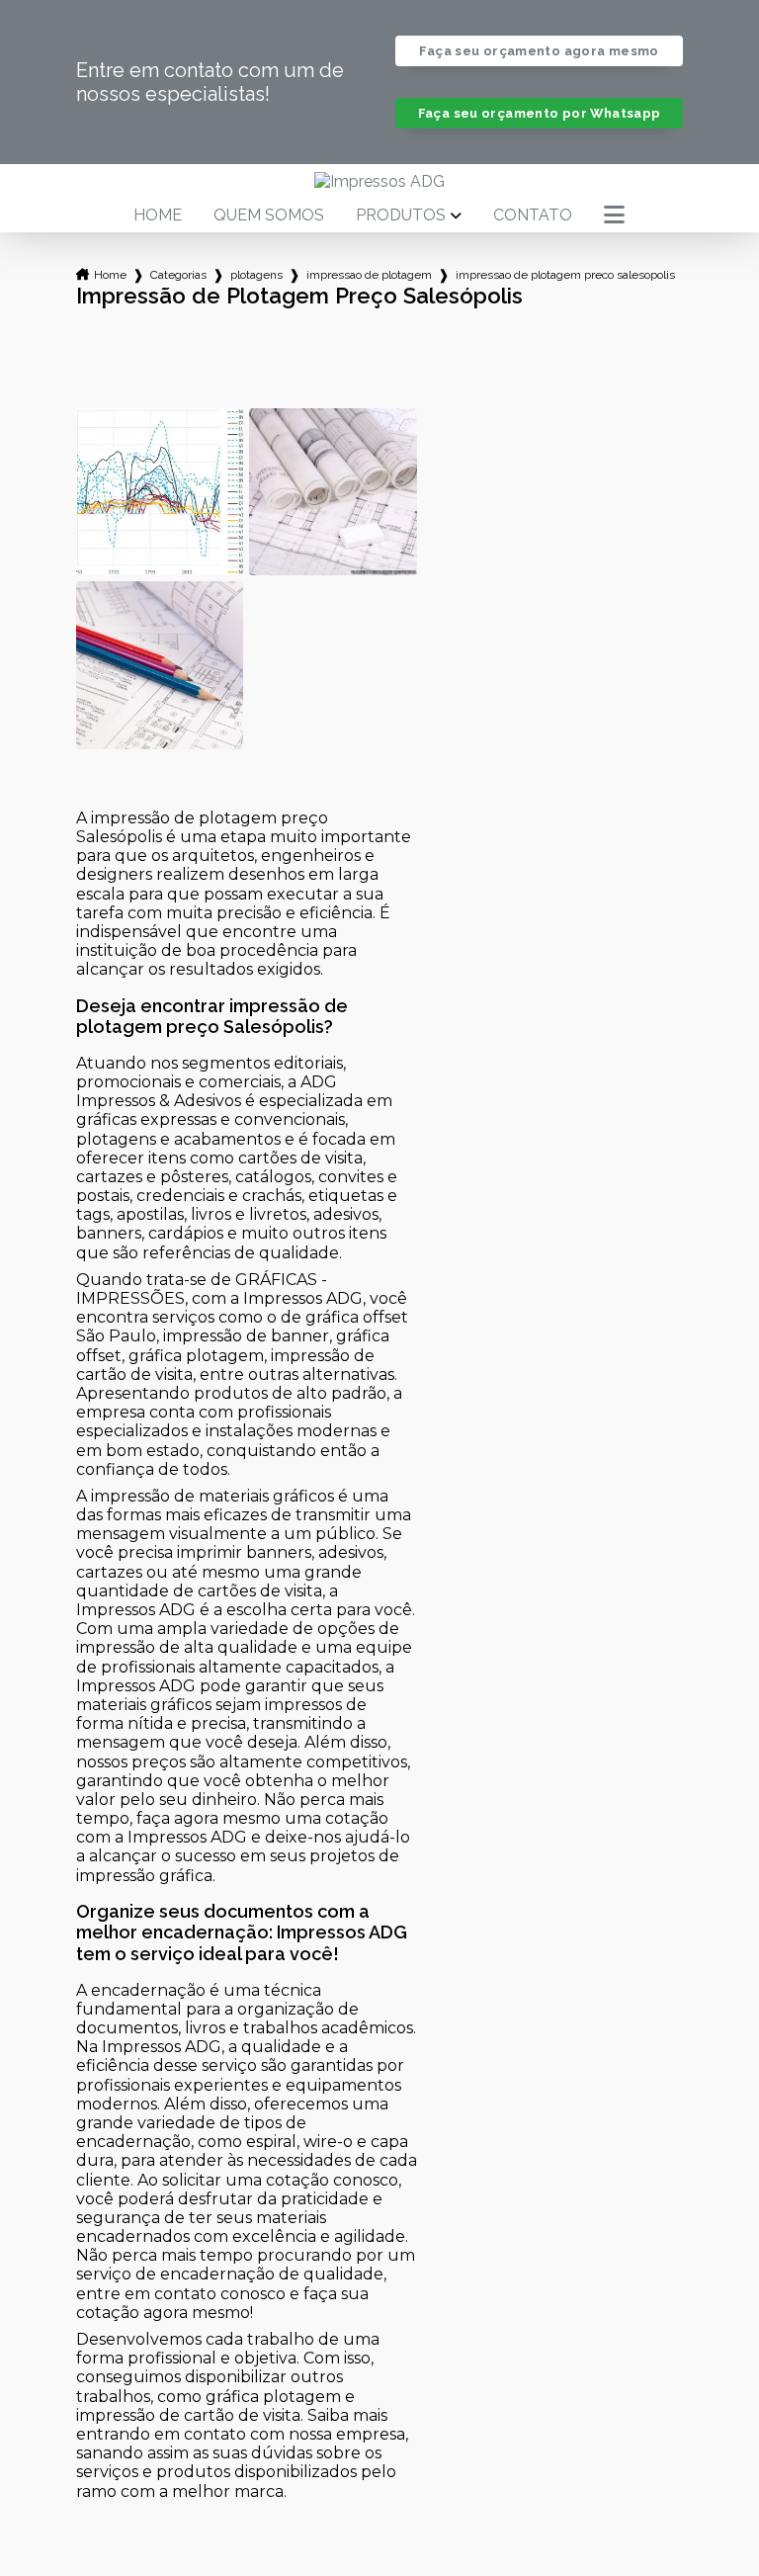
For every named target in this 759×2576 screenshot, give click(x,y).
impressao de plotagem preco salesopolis (565, 275)
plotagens (256, 275)
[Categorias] (614, 215)
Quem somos (269, 215)
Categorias (178, 275)
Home (158, 215)
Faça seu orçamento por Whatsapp (540, 113)
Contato (533, 215)
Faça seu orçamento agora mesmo (539, 51)
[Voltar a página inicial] (379, 181)
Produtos (401, 215)
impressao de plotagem (369, 275)
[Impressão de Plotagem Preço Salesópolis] (160, 492)
